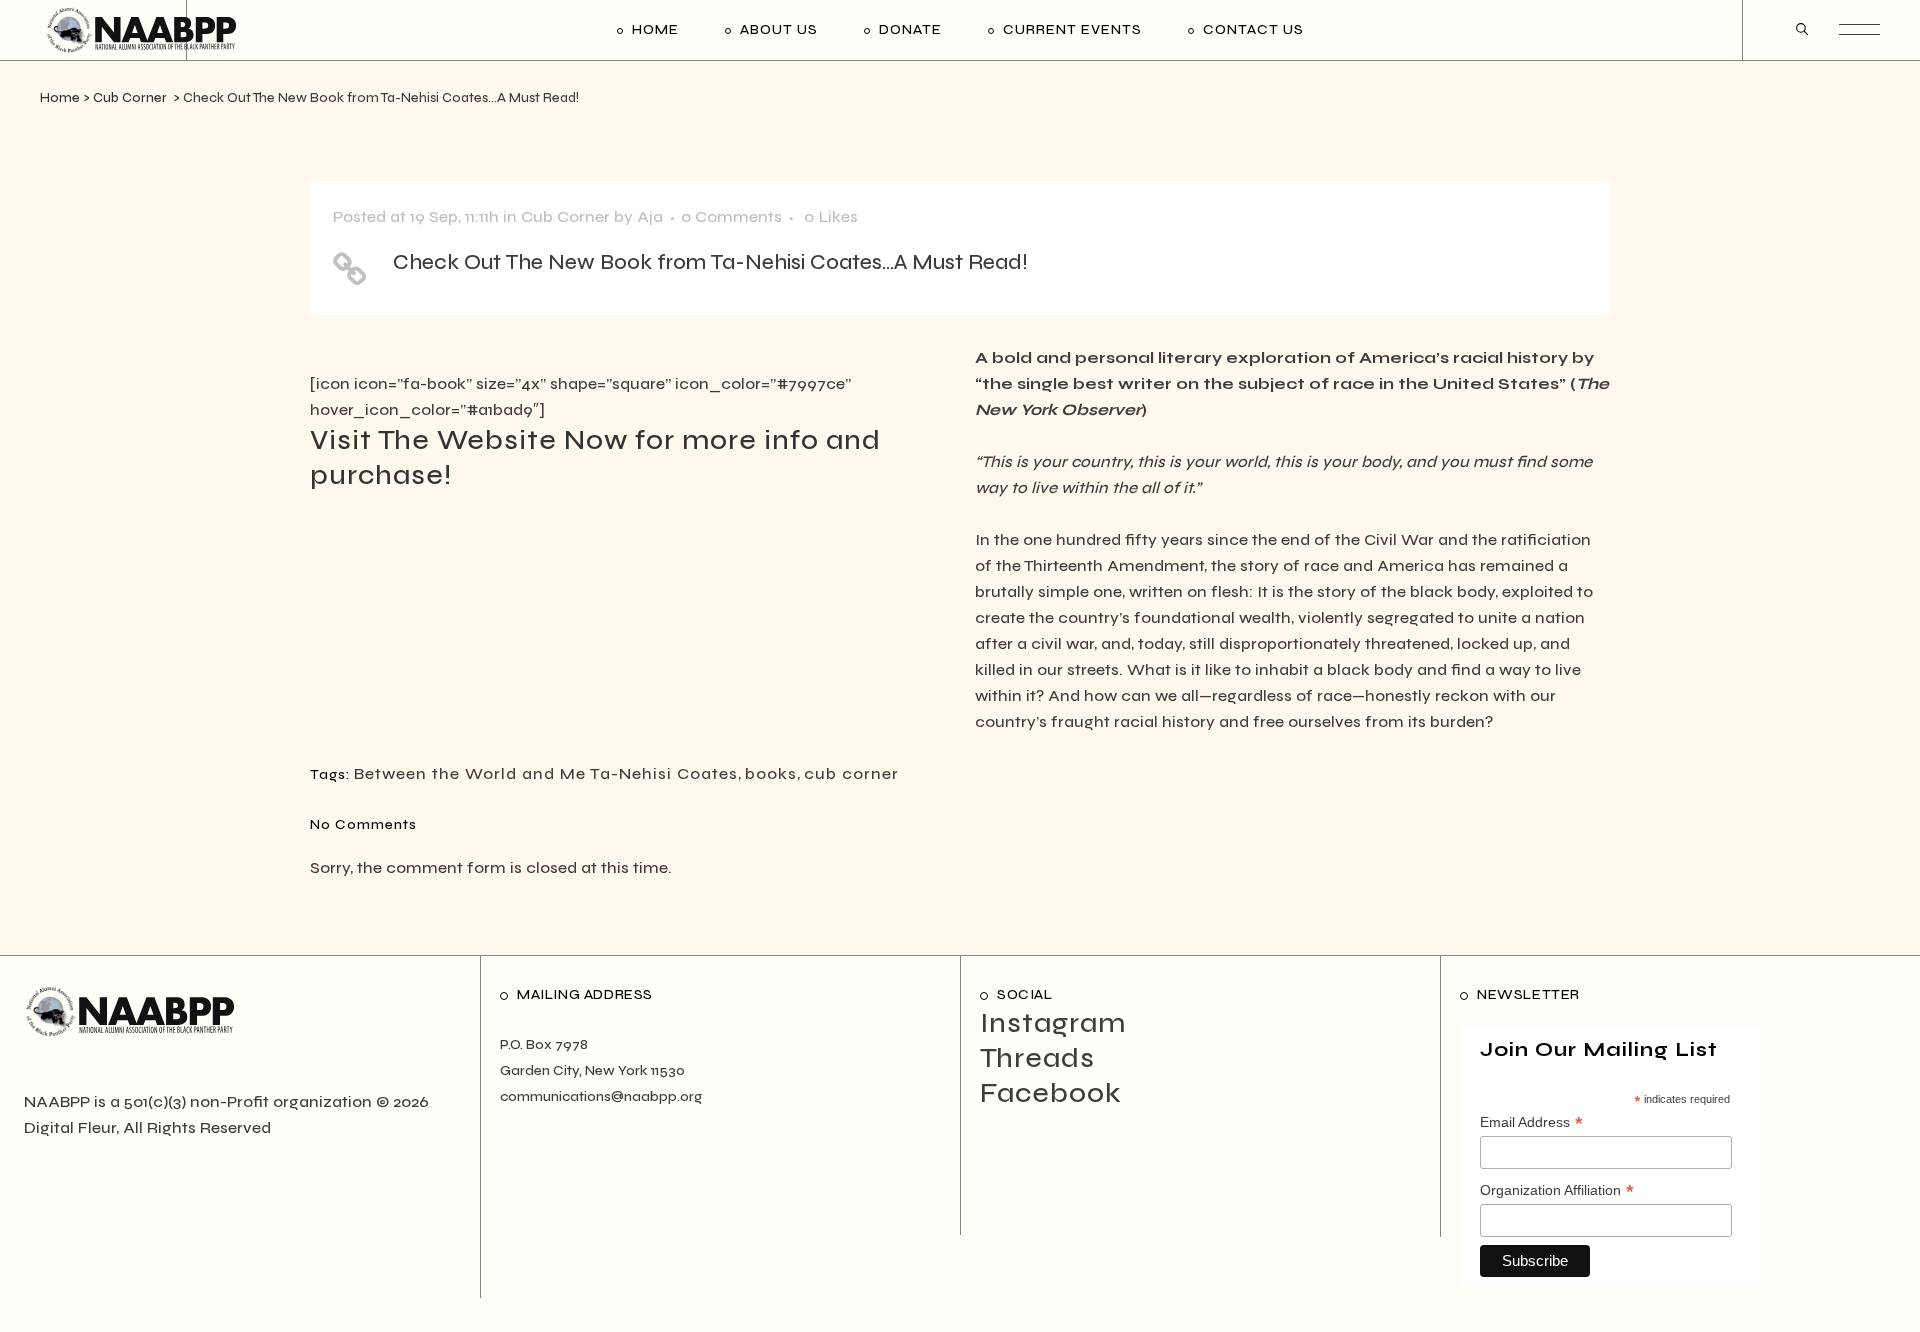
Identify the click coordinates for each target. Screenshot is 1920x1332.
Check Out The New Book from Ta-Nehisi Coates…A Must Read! (710, 262)
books (771, 773)
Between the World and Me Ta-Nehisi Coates (546, 773)
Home (60, 98)
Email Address (1531, 1123)
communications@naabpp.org (601, 1096)
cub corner (851, 773)
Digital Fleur (70, 1127)
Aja (650, 216)
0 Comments (731, 216)
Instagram (1053, 1023)
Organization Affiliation (1557, 1191)
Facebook (1051, 1093)
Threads (1037, 1058)
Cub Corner (130, 98)
